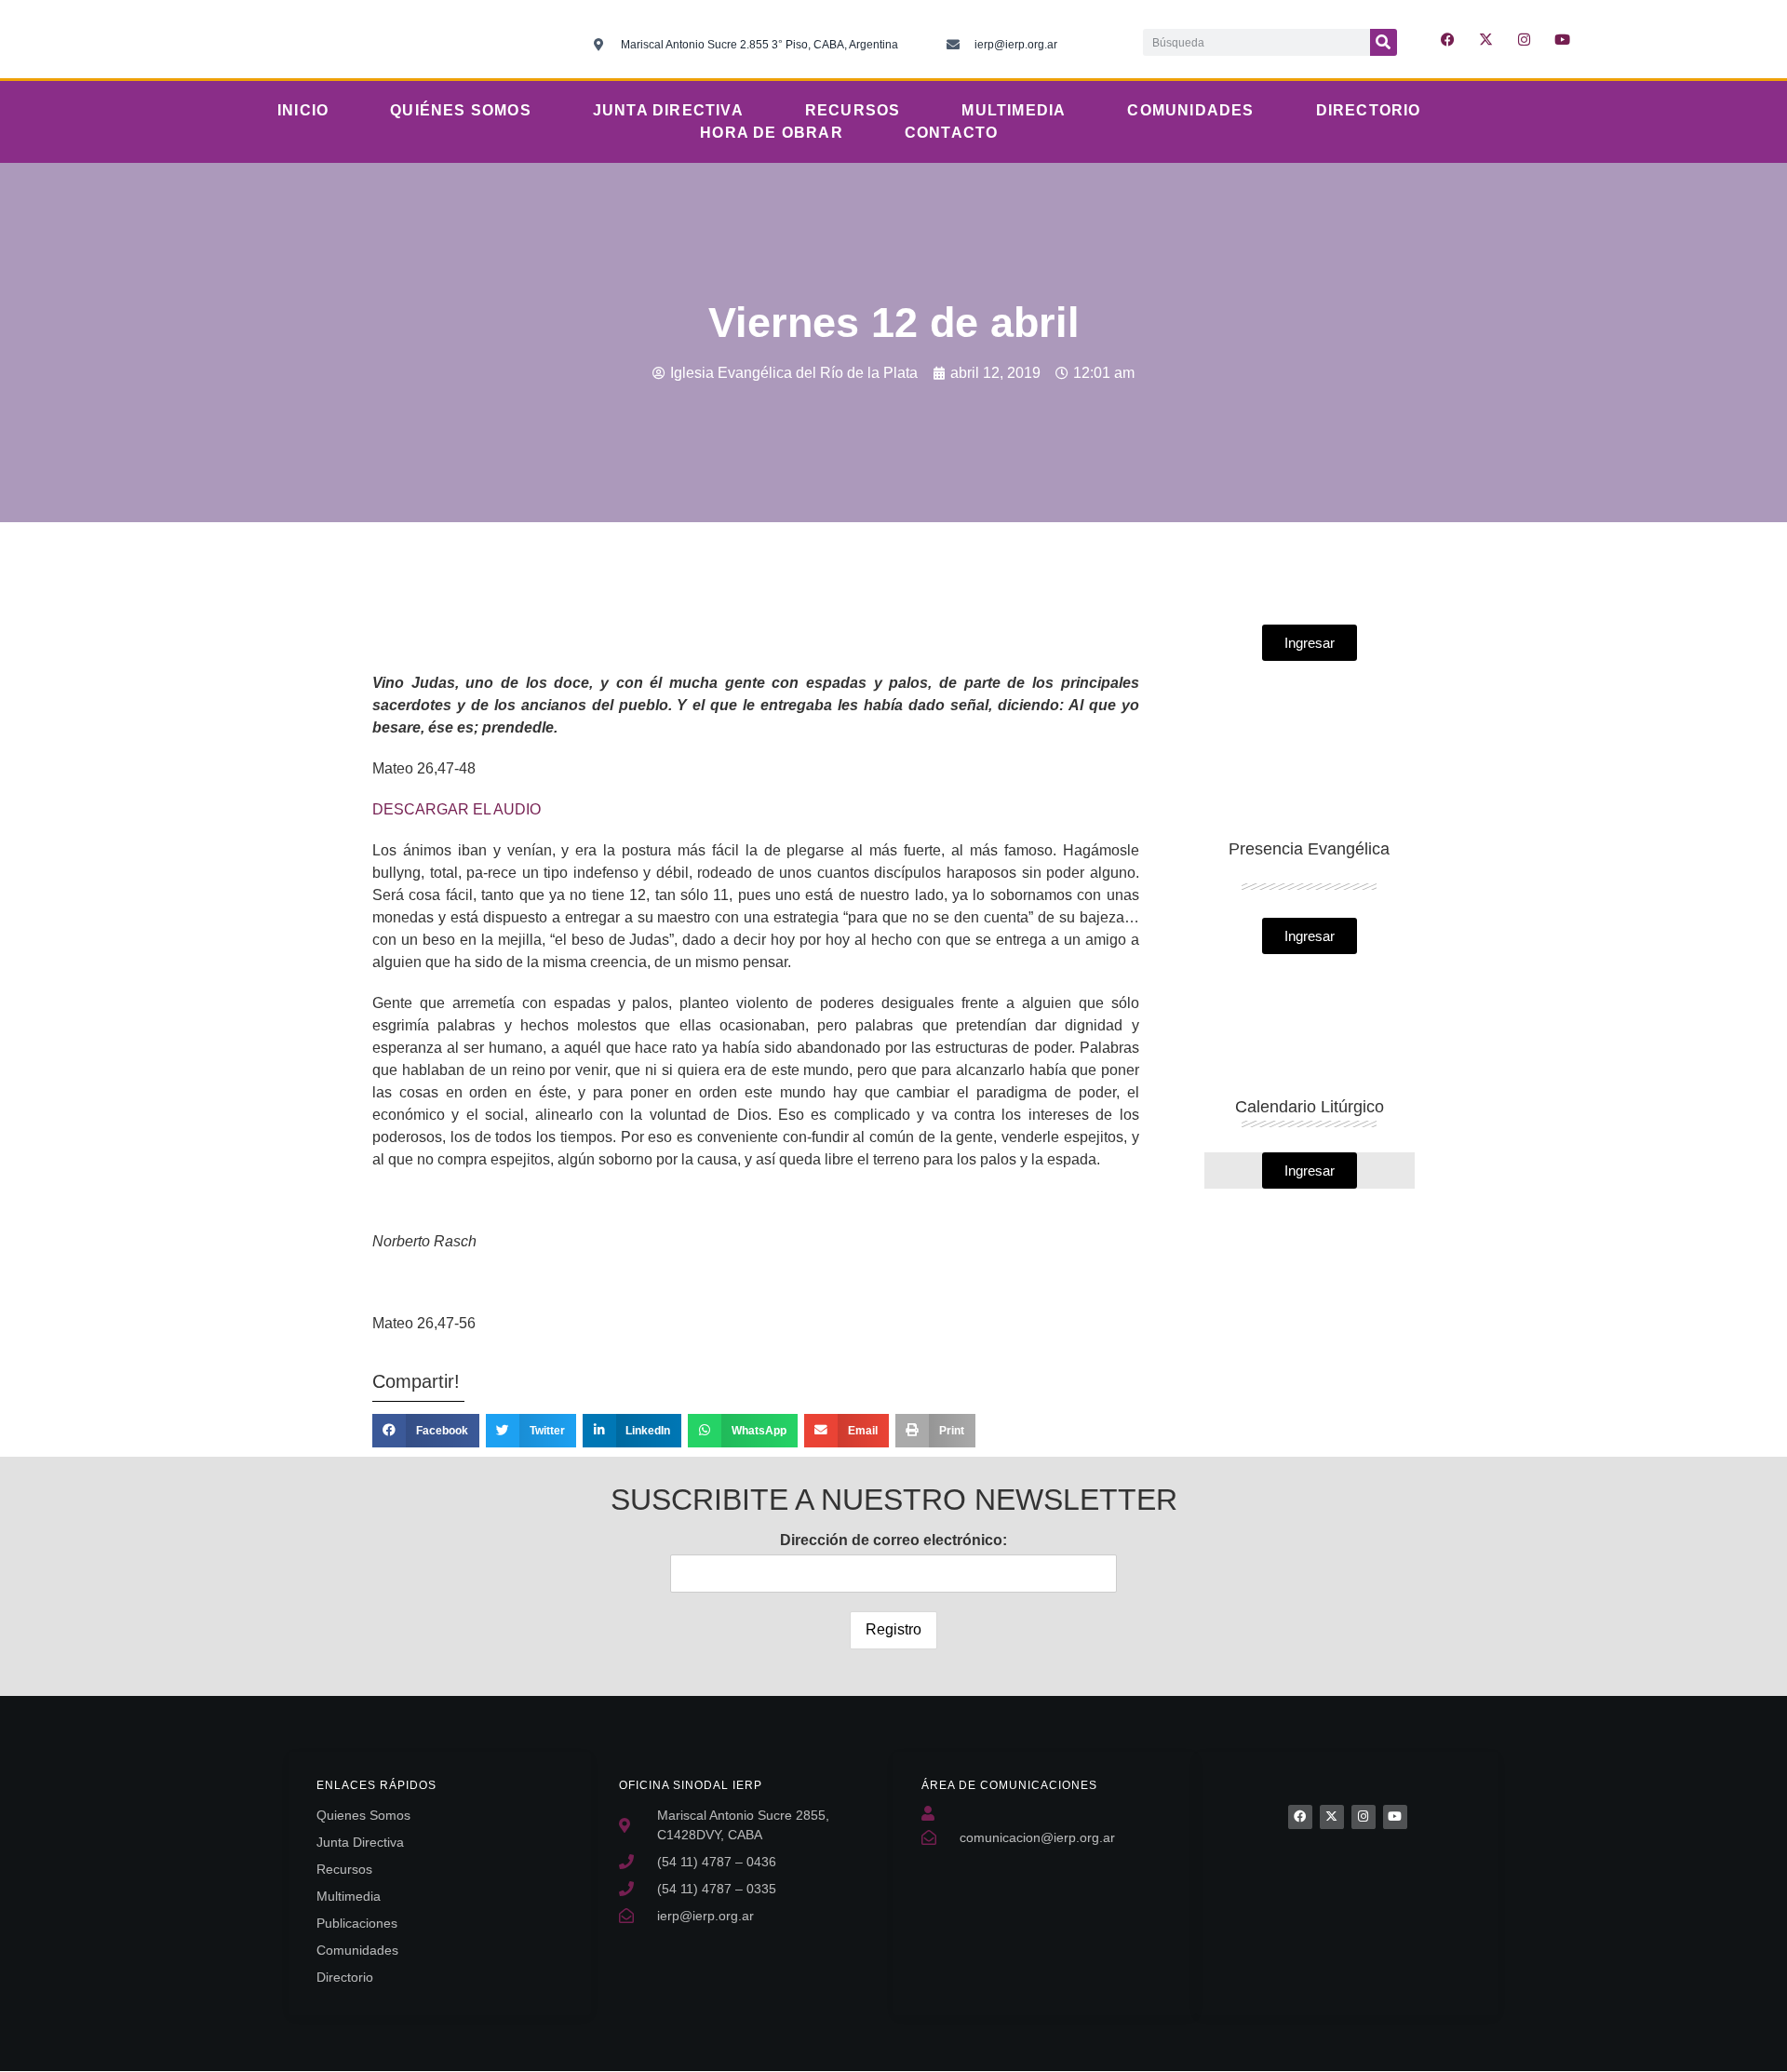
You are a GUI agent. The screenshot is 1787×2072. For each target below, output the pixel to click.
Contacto (952, 133)
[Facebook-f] (1448, 39)
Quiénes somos (461, 110)
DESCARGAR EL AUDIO (457, 809)
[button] (426, 1431)
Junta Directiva (668, 110)
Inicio (303, 110)
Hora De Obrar (772, 133)
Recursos (853, 110)
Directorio (1369, 110)
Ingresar (1310, 1171)
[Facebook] (1300, 1817)
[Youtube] (1563, 39)
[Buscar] (1384, 42)
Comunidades (1190, 110)
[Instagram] (1525, 39)
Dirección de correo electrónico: (893, 1540)
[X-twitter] (1486, 39)
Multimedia (1014, 110)
